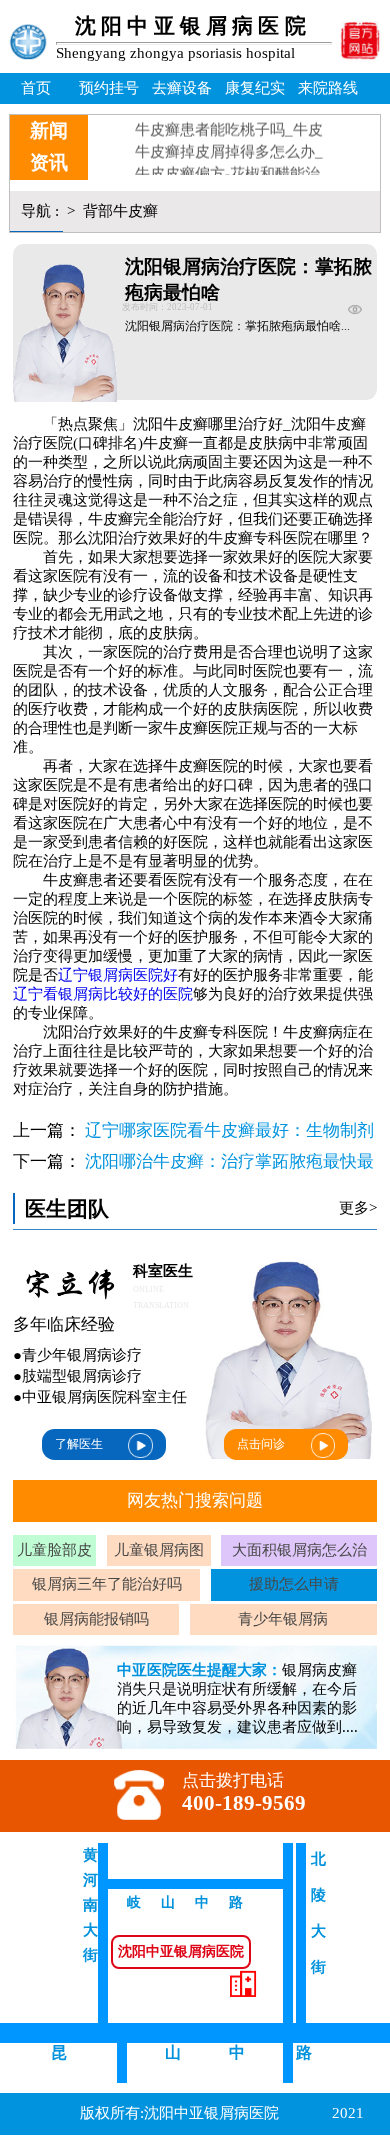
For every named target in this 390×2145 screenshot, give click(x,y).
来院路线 (328, 88)
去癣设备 (182, 88)
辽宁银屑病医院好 (118, 975)
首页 (36, 88)
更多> (358, 1208)
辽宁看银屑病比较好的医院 (103, 994)
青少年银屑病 (283, 1619)
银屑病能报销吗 (96, 1619)
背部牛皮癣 (118, 211)
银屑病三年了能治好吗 (107, 1584)
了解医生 (79, 1444)
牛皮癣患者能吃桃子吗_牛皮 (229, 122)
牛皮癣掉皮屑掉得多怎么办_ (229, 144)
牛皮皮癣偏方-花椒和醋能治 (227, 166)
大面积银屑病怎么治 (299, 1550)
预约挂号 (109, 88)
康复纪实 (255, 88)
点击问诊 (261, 1444)
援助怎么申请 (294, 1584)
